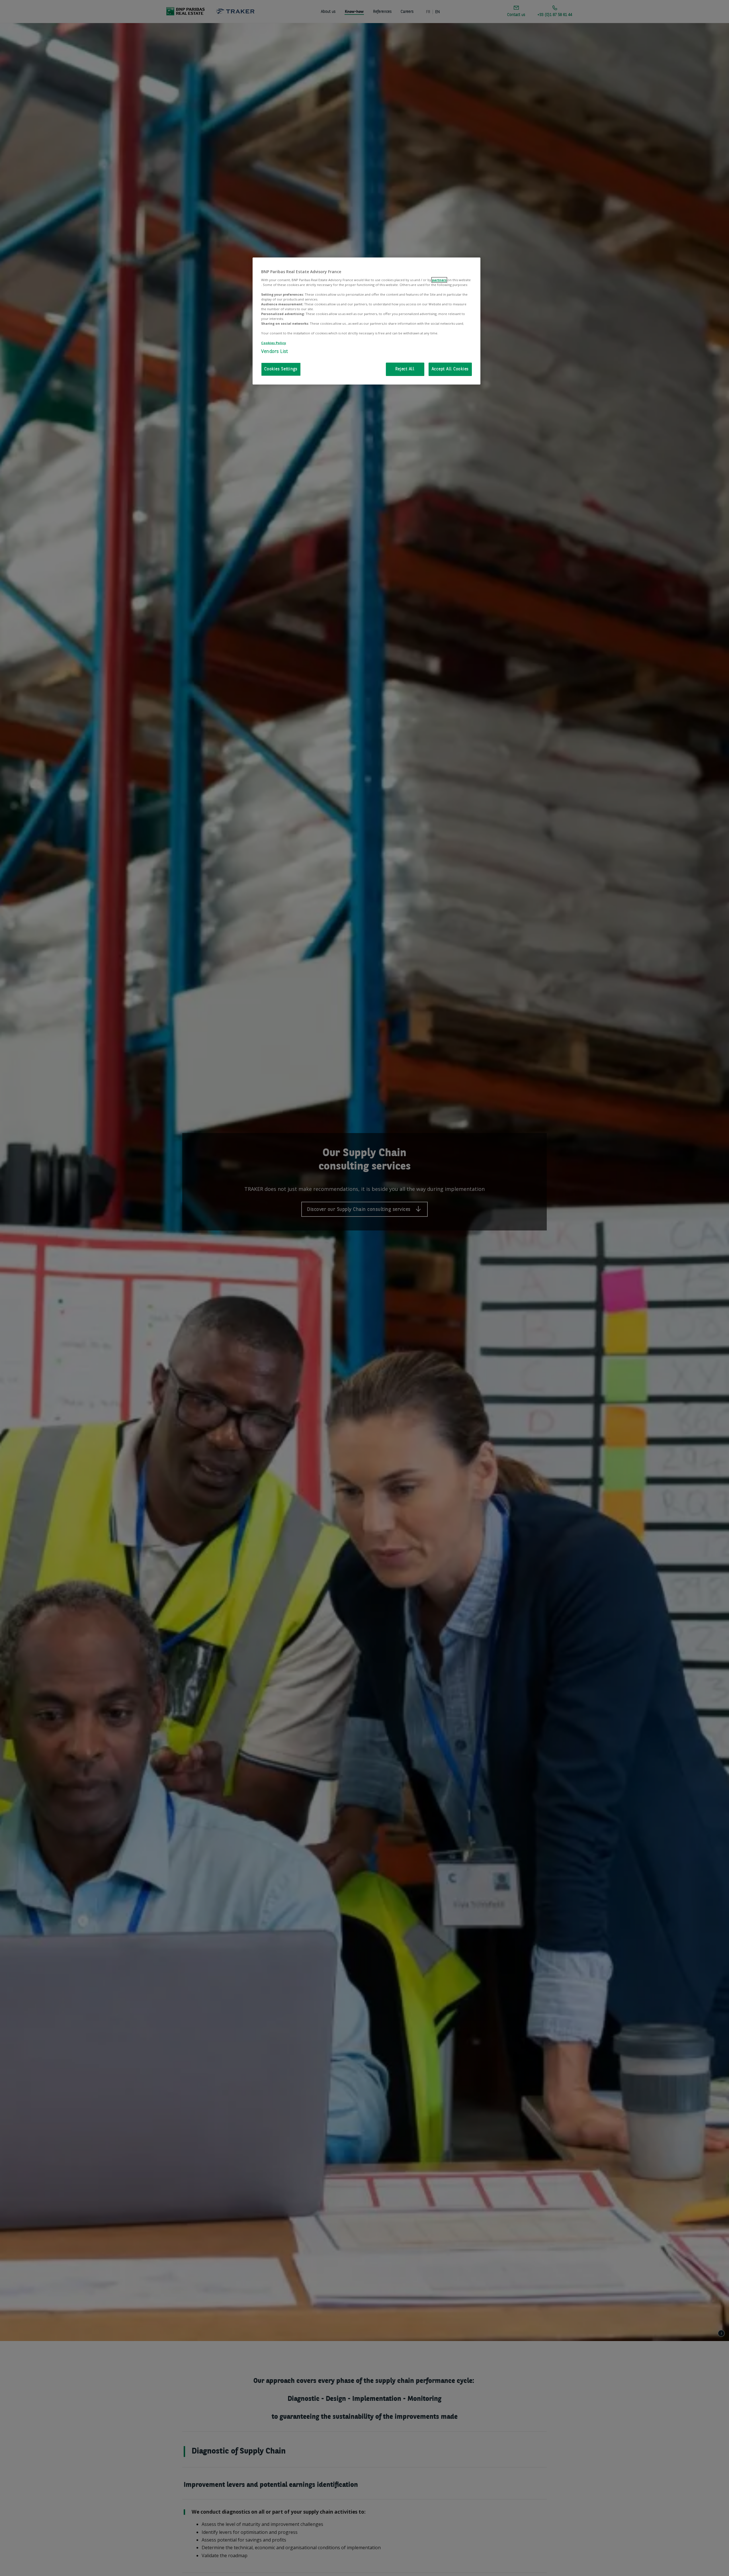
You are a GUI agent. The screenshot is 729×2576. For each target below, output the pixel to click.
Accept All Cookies (450, 369)
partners (439, 280)
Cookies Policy (274, 343)
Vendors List (275, 352)
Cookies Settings (281, 369)
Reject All (405, 369)
